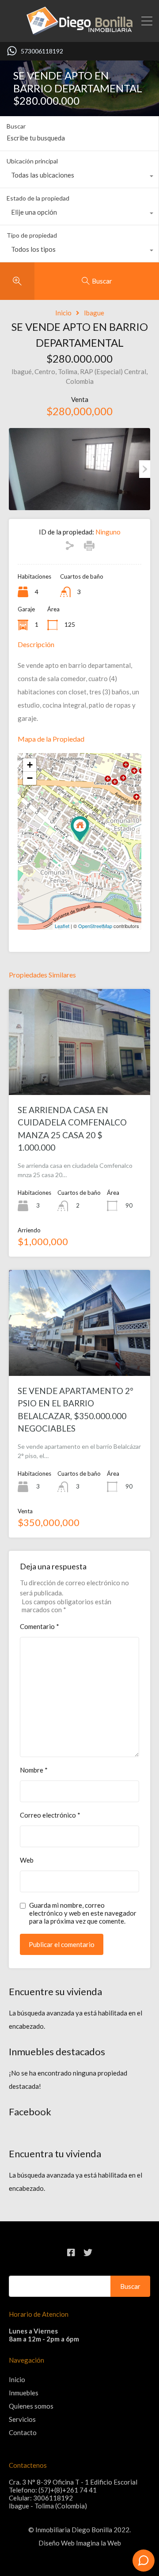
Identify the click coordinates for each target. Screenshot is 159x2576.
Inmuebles (24, 2393)
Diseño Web (57, 2543)
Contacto (23, 2432)
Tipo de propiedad (32, 235)
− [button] (30, 778)
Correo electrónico (50, 1815)
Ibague (94, 313)
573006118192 (42, 51)
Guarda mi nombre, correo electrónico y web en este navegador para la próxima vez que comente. (83, 1913)
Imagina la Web (98, 2543)
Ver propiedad (79, 1074)
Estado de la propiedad (38, 198)
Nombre (34, 1770)
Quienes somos (31, 2406)
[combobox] (79, 177)
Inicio (63, 313)
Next (145, 469)
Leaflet (62, 926)
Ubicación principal (32, 161)
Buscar (16, 126)
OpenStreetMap (95, 926)
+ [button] (30, 765)
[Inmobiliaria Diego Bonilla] (79, 31)
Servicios (22, 2419)
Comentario (40, 1626)
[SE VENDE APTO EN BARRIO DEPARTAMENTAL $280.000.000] (80, 829)
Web (27, 1860)
